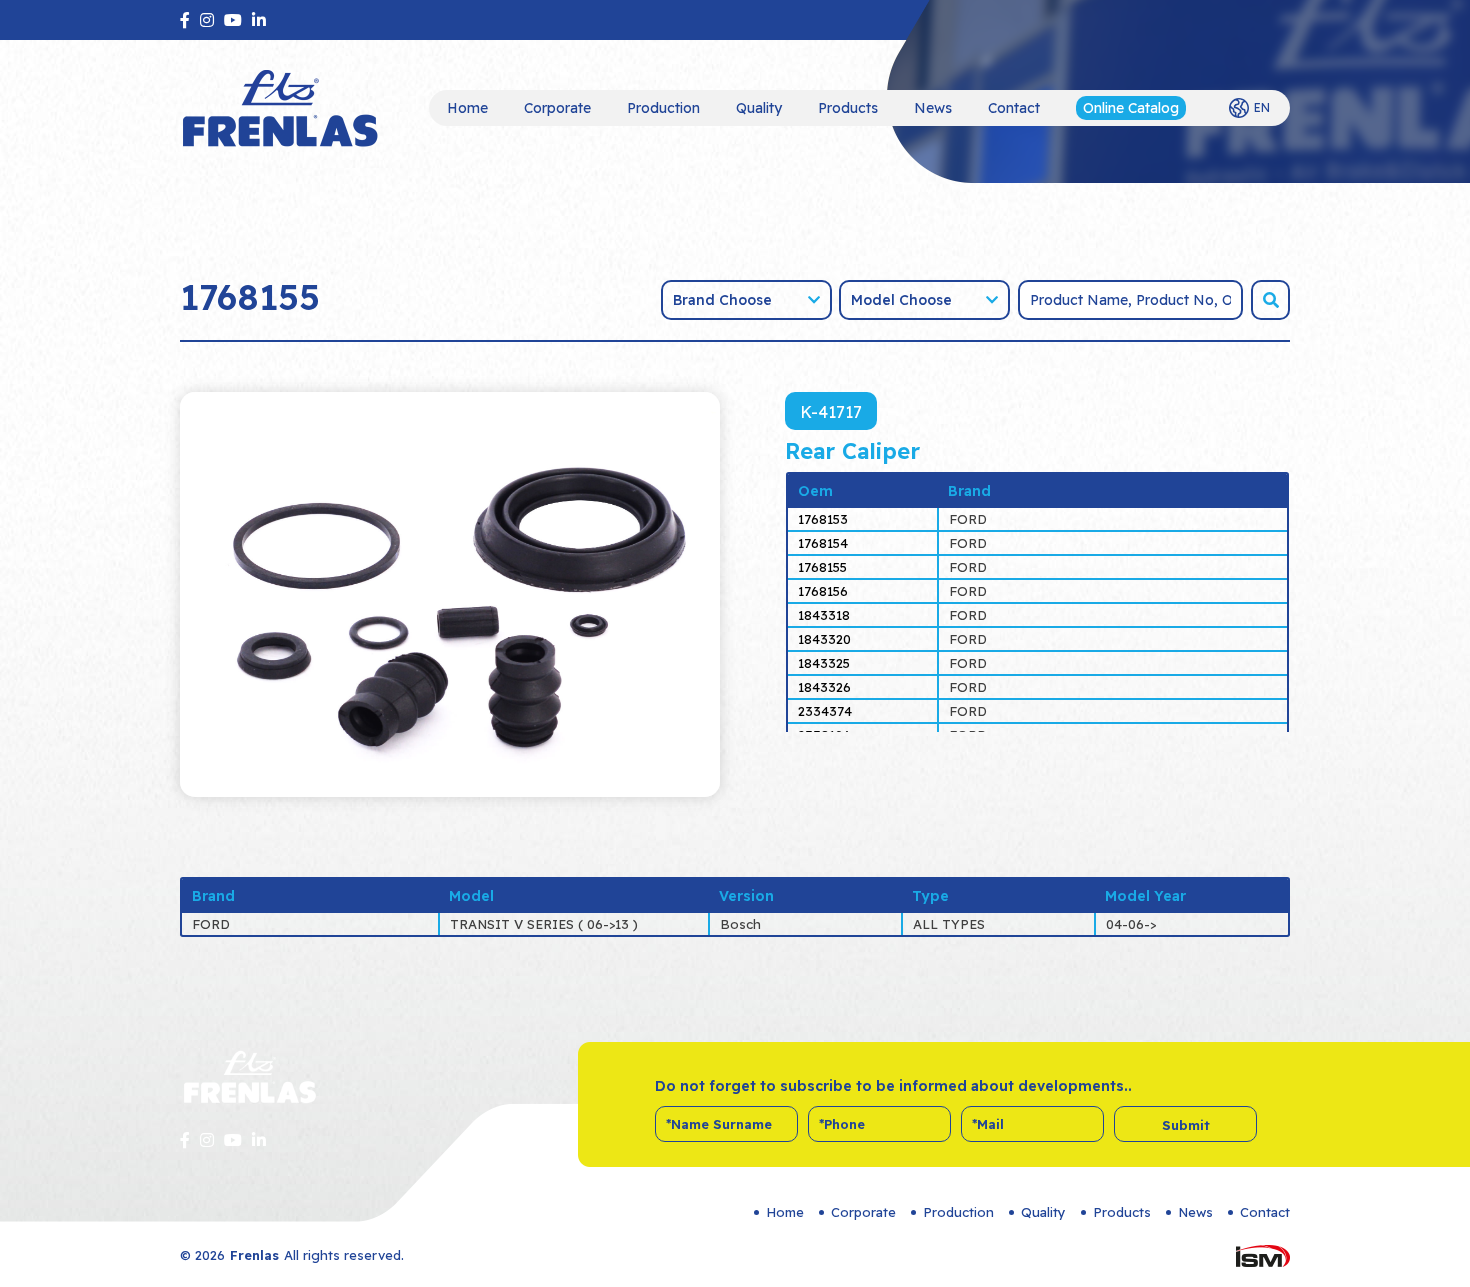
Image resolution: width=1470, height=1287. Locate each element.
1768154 (823, 543)
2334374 (825, 711)
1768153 (823, 519)
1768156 (823, 591)
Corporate (557, 108)
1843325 (824, 663)
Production (663, 108)
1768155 (822, 567)
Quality (759, 108)
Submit (1186, 1125)
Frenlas (254, 1255)
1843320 (824, 639)
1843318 (824, 615)
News (933, 108)
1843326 (824, 687)
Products (848, 108)
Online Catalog (1131, 108)
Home (467, 108)
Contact (1014, 108)
